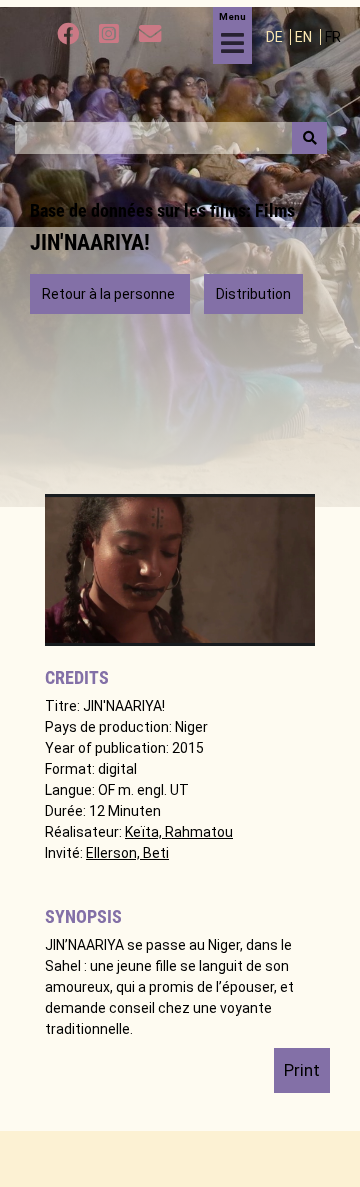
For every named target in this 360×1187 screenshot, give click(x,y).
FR (333, 37)
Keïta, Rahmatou (179, 832)
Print (302, 1070)
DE (276, 37)
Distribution (253, 294)
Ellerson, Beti (127, 853)
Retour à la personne (110, 294)
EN (305, 37)
